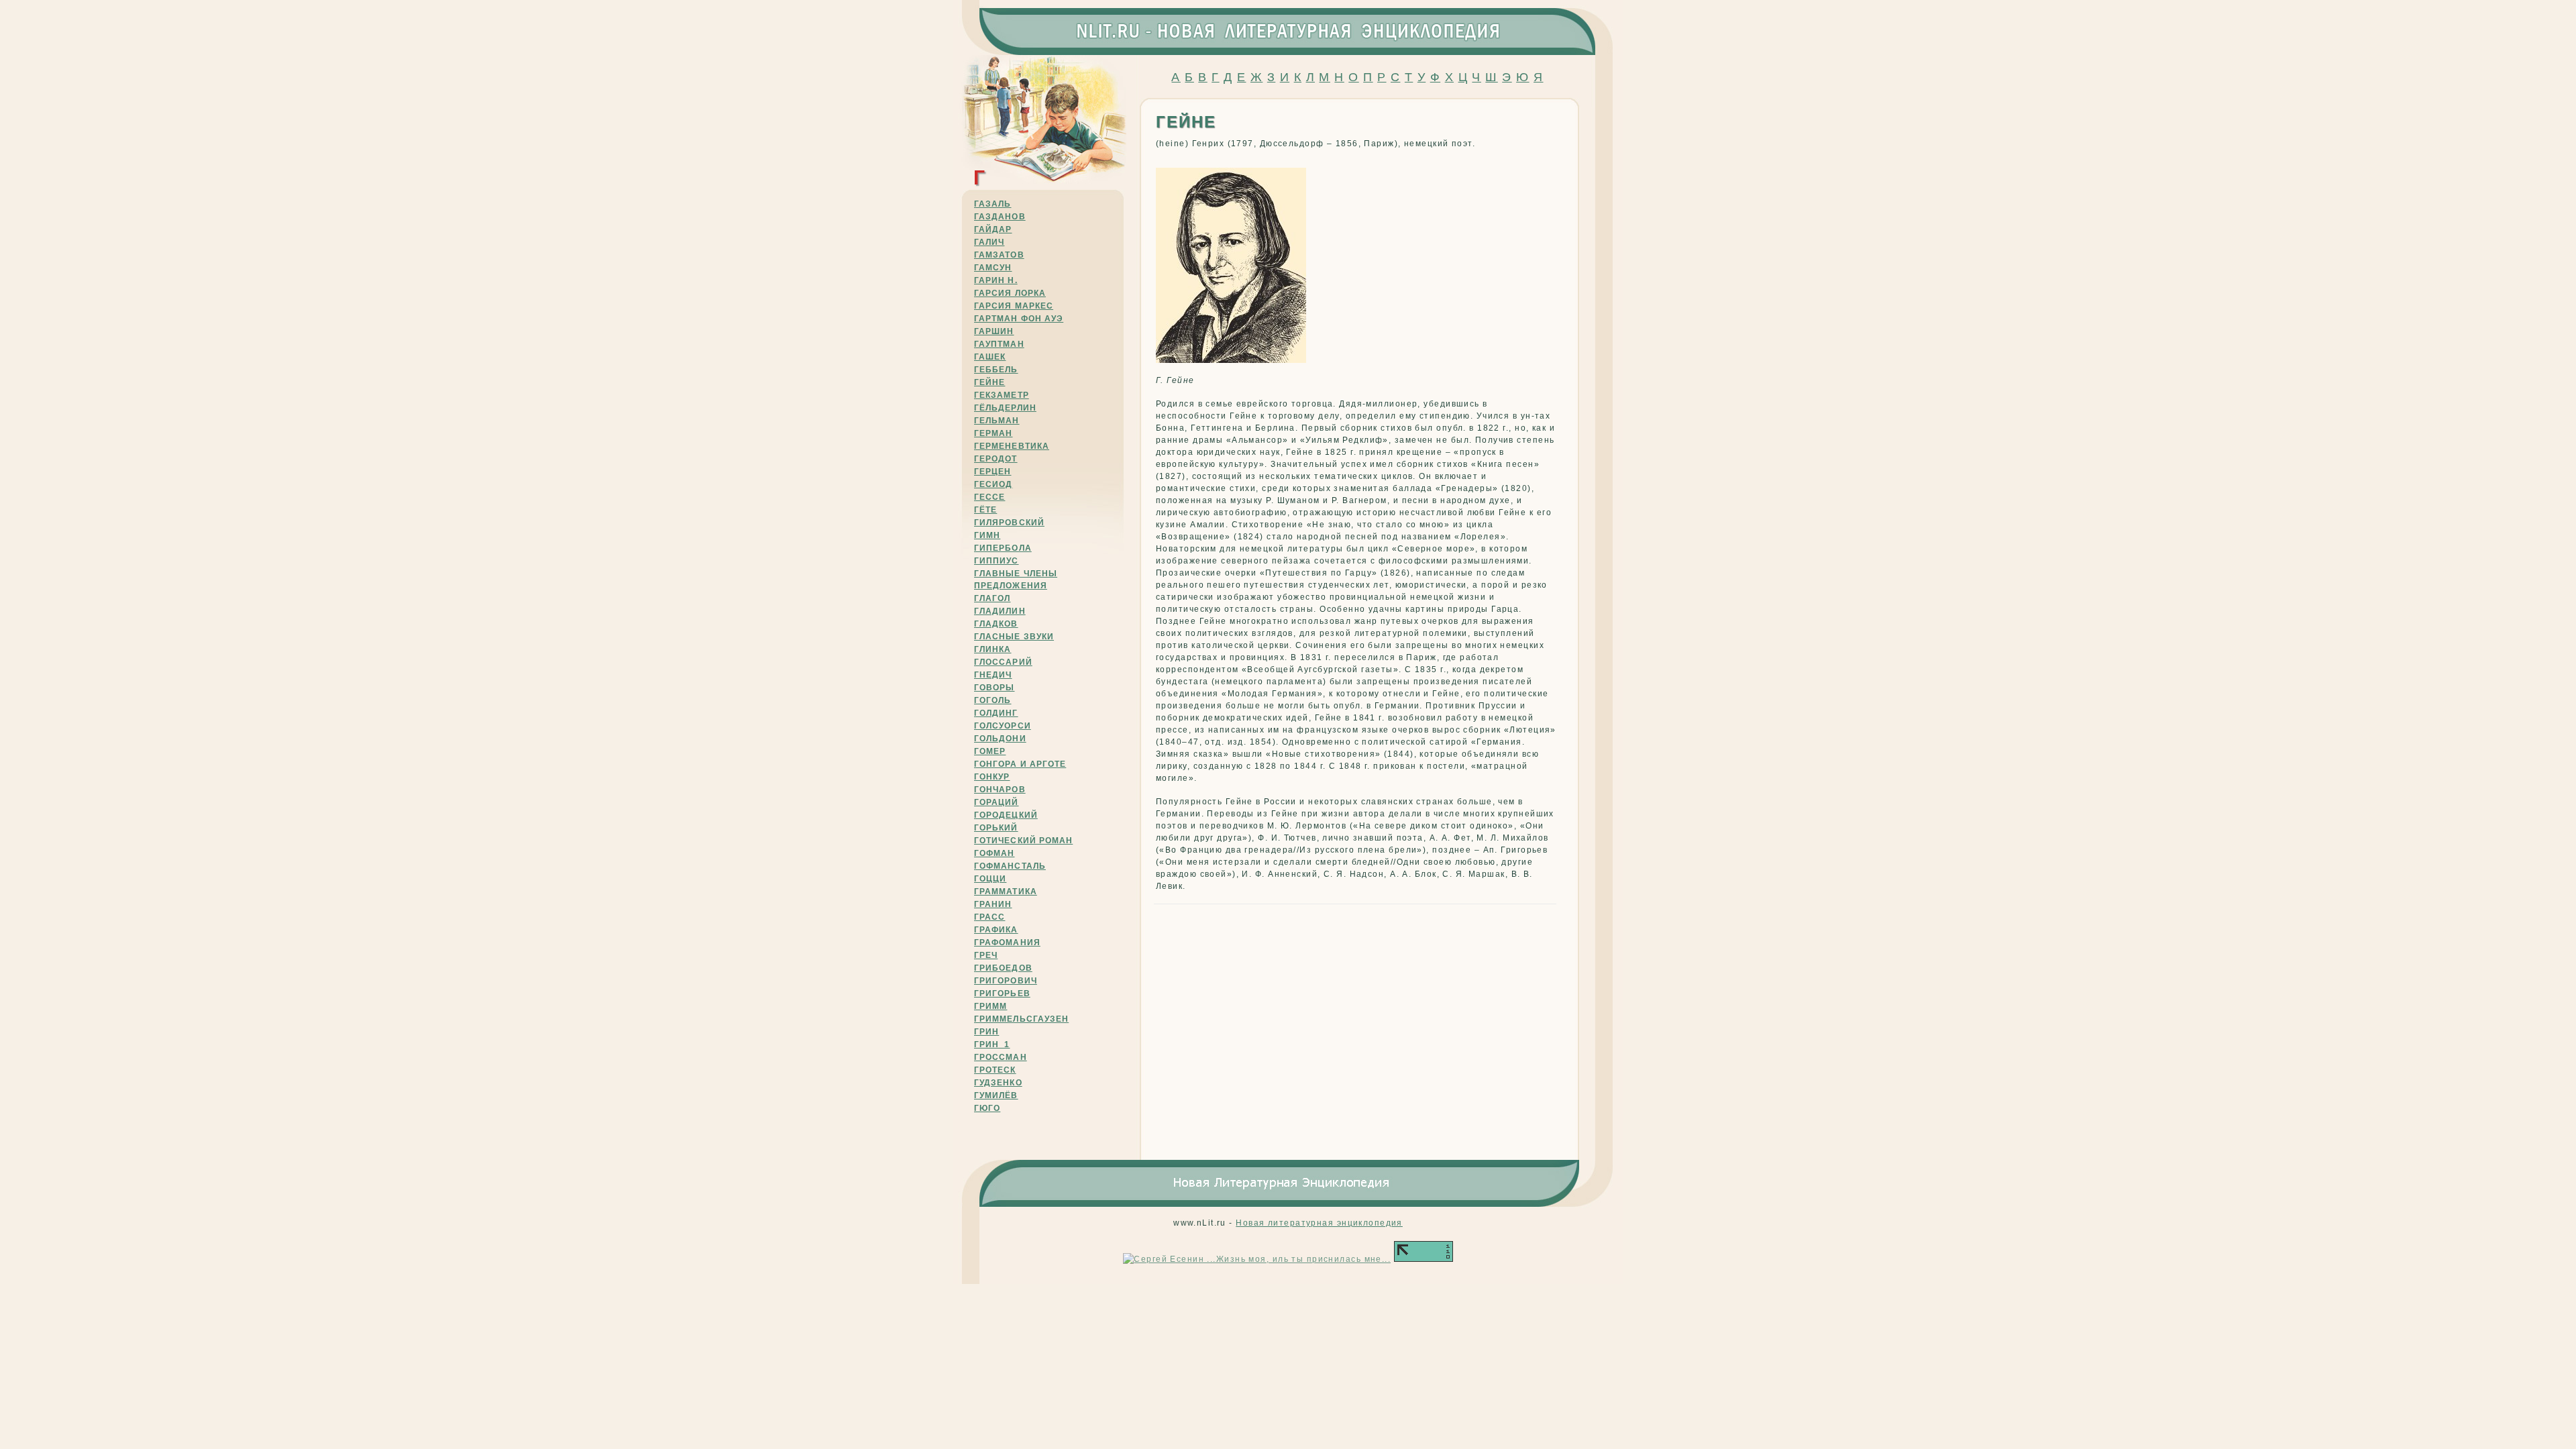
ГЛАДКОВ (996, 624)
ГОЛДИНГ (996, 713)
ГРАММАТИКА (1006, 892)
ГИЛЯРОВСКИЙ (1009, 523)
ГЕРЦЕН (992, 472)
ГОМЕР (990, 751)
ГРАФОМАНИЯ (1007, 943)
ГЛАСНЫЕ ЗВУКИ (1014, 637)
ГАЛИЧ (989, 242)
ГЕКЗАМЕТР (1002, 395)
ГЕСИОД (993, 484)
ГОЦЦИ (990, 879)
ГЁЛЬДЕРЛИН (1005, 408)
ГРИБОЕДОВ (1003, 968)
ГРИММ (990, 1006)
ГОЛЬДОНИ (1000, 739)
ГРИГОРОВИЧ (1006, 981)
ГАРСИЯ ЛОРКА (1010, 293)
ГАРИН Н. (996, 280)
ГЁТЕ (985, 510)
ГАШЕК (990, 357)
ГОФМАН (994, 853)
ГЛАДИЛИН (1000, 611)
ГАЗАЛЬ (992, 204)
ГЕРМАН (993, 433)
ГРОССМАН (1001, 1057)
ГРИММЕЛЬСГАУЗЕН (1021, 1019)
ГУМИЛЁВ (996, 1095)
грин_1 (992, 1044)
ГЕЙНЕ (989, 382)
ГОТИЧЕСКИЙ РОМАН (1023, 841)
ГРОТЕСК (995, 1070)
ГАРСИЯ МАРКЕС (1014, 306)
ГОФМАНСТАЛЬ (1010, 866)
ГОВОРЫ (994, 688)
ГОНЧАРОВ (1000, 790)
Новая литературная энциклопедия (1319, 1223)
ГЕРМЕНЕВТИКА (1012, 446)
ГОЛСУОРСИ (1003, 726)
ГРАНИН (993, 904)
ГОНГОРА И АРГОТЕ (1020, 764)
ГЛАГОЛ (992, 598)
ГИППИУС (997, 561)
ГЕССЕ (989, 497)
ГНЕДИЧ (993, 675)
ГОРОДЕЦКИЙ (1006, 815)
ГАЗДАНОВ (1000, 217)
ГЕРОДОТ (996, 459)
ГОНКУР (992, 777)
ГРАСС (989, 917)
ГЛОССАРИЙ (1003, 662)
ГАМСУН (993, 268)
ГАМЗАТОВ (999, 255)
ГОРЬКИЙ (996, 828)
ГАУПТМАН (999, 344)
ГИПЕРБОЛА (1003, 548)
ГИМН (987, 535)
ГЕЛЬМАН (997, 421)
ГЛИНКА (992, 649)
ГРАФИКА (996, 930)
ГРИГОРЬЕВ (1002, 994)
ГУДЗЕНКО (998, 1083)
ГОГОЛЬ (992, 700)
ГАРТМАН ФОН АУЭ (1019, 319)
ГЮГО (987, 1108)
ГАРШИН (994, 331)
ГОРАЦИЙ (997, 802)
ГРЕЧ (986, 955)
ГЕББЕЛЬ (996, 370)
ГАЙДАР (993, 229)
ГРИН (986, 1032)
